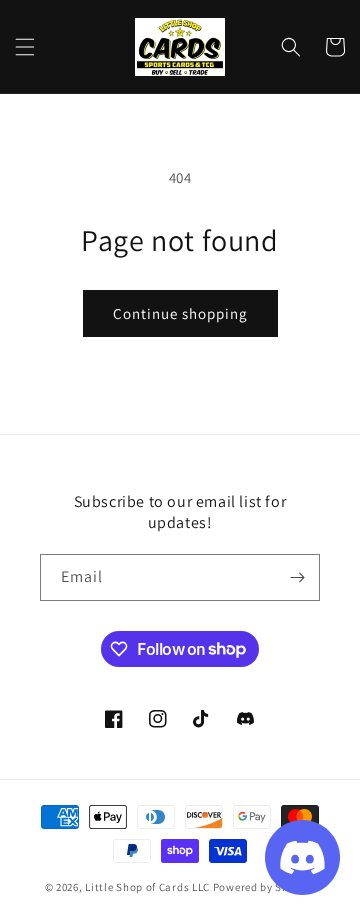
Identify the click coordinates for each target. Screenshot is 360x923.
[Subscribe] (297, 577)
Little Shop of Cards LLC (147, 887)
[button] (25, 47)
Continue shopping (180, 313)
